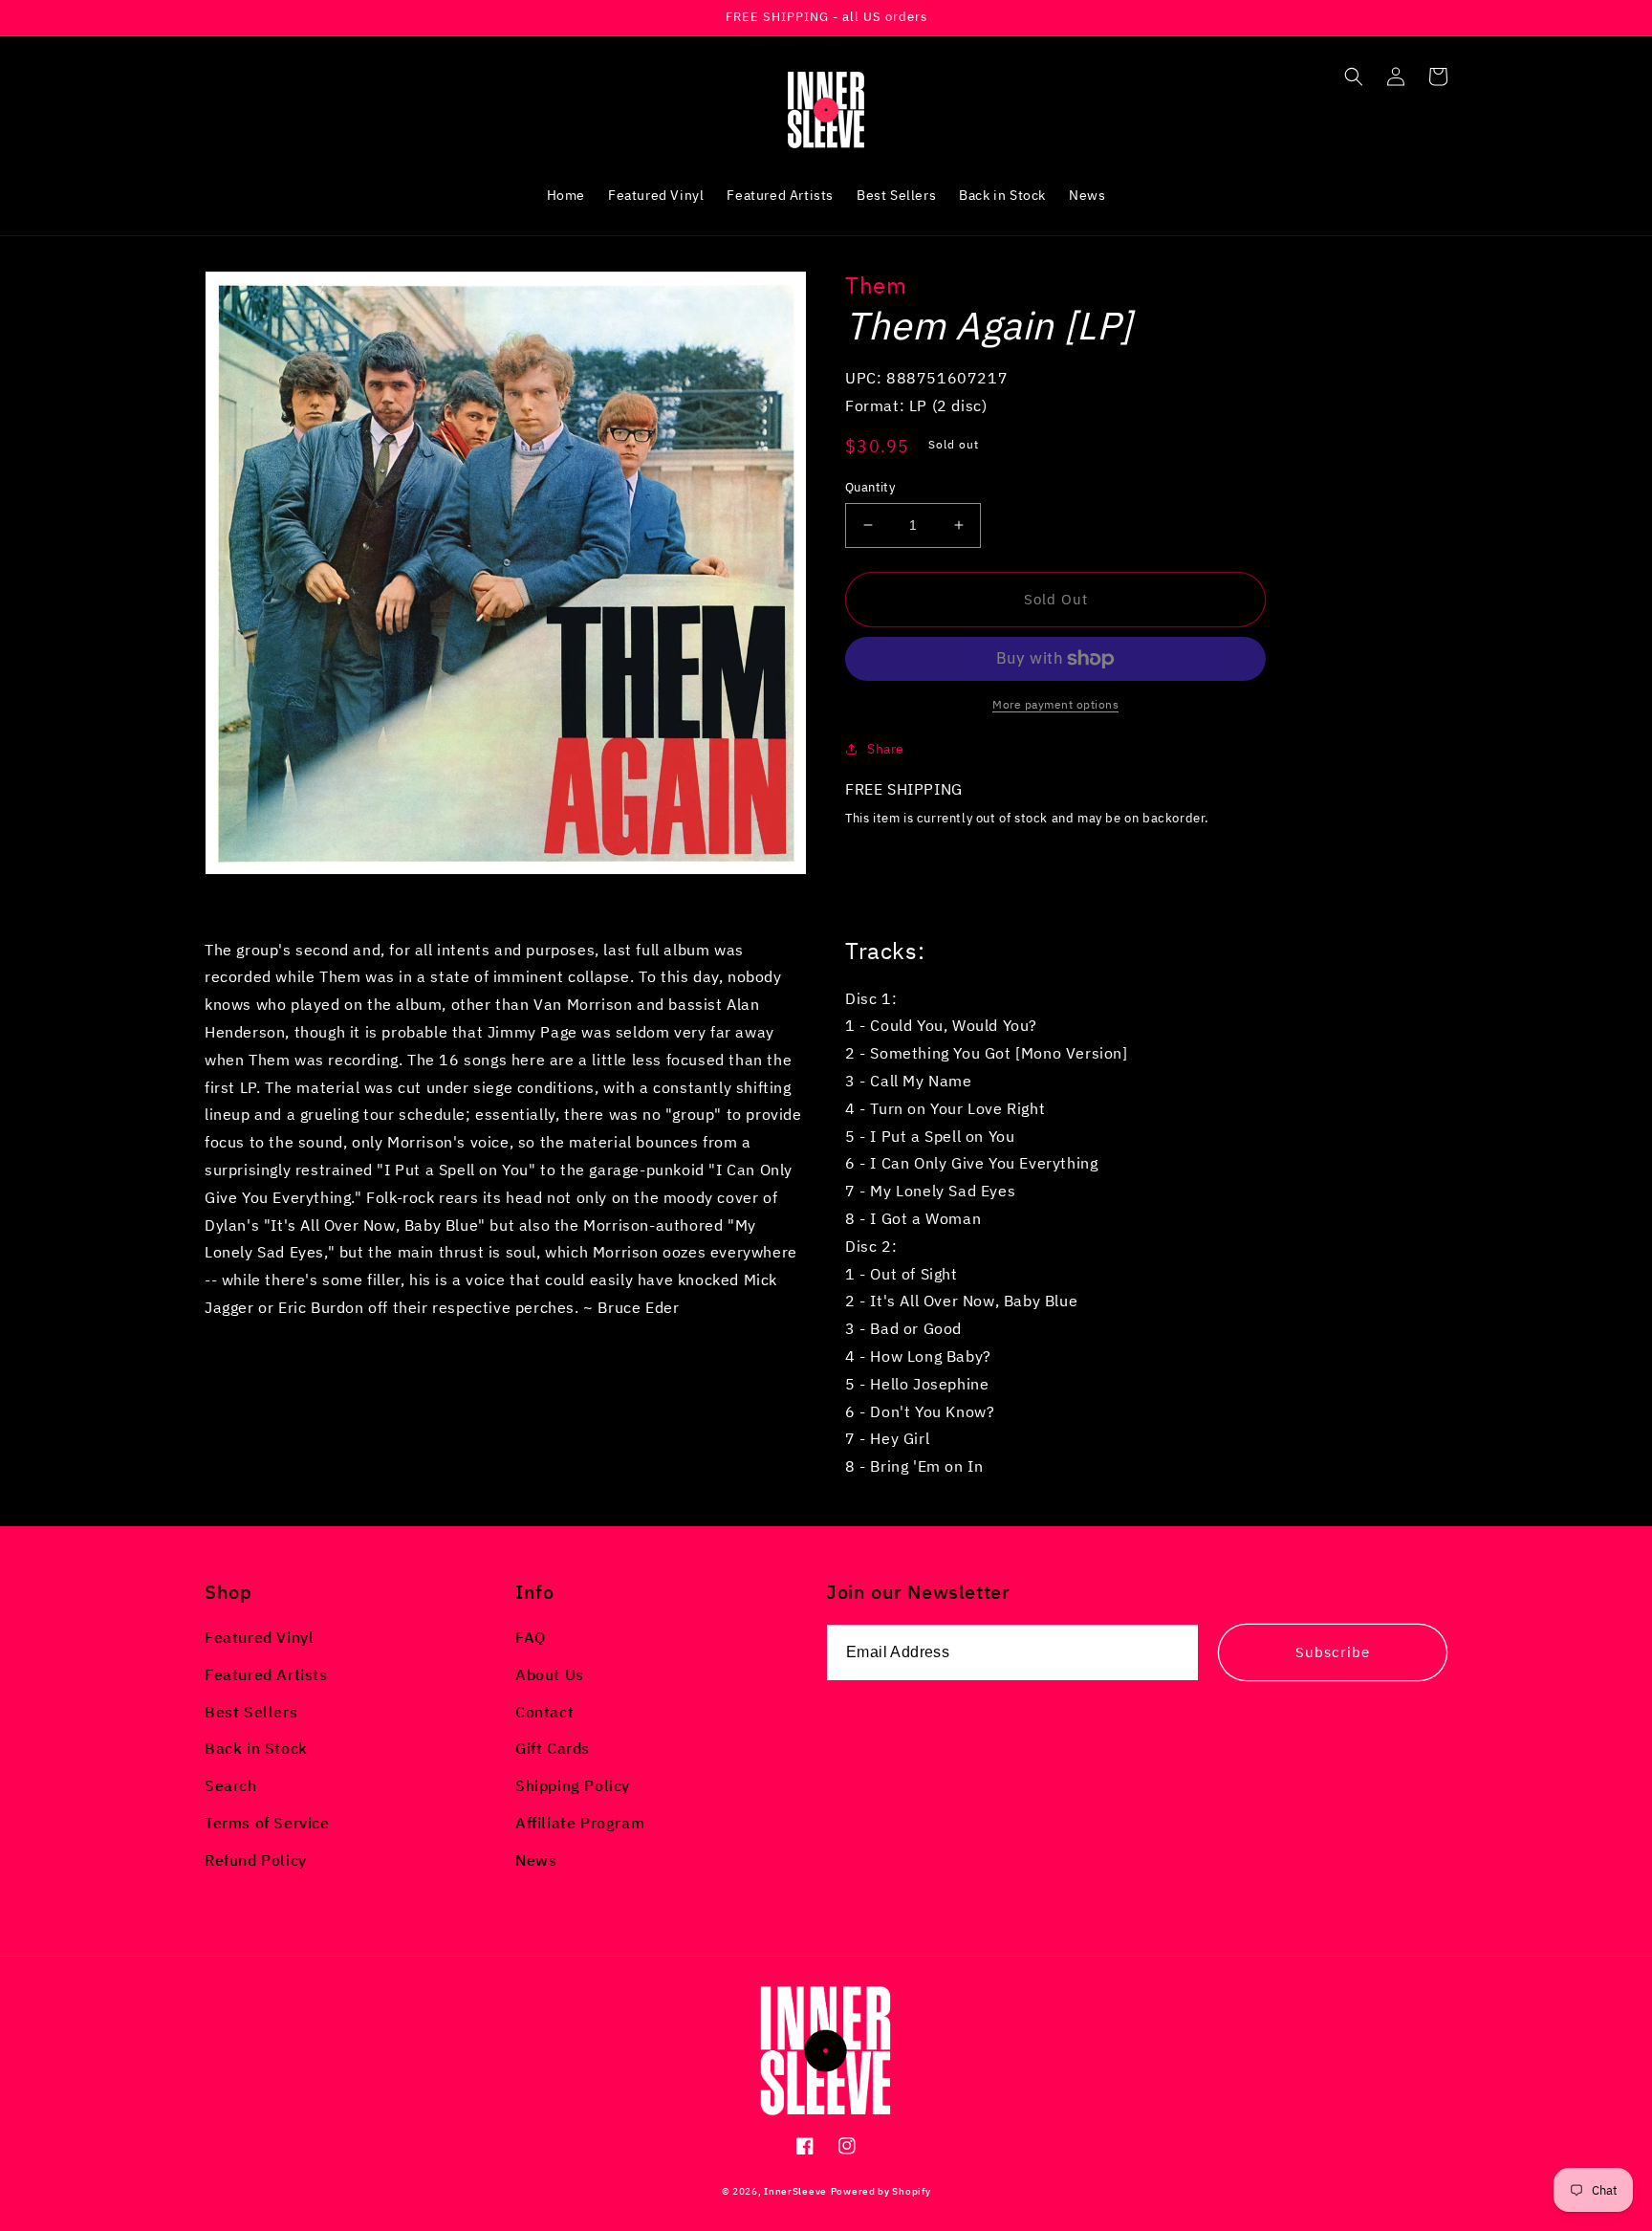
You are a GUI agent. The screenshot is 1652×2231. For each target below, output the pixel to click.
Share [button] (886, 749)
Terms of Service (267, 1823)
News (536, 1860)
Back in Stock (256, 1748)
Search (231, 1785)
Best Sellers (251, 1712)
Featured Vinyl (259, 1637)
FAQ (531, 1637)
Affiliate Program (580, 1823)
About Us (550, 1674)
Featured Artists (266, 1674)
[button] (1354, 77)
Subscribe (1333, 1652)
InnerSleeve (795, 2191)
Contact (544, 1712)
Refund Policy (256, 1860)
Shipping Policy (573, 1785)
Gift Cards (553, 1748)
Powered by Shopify (881, 2191)
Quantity (870, 487)
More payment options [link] (1055, 704)
